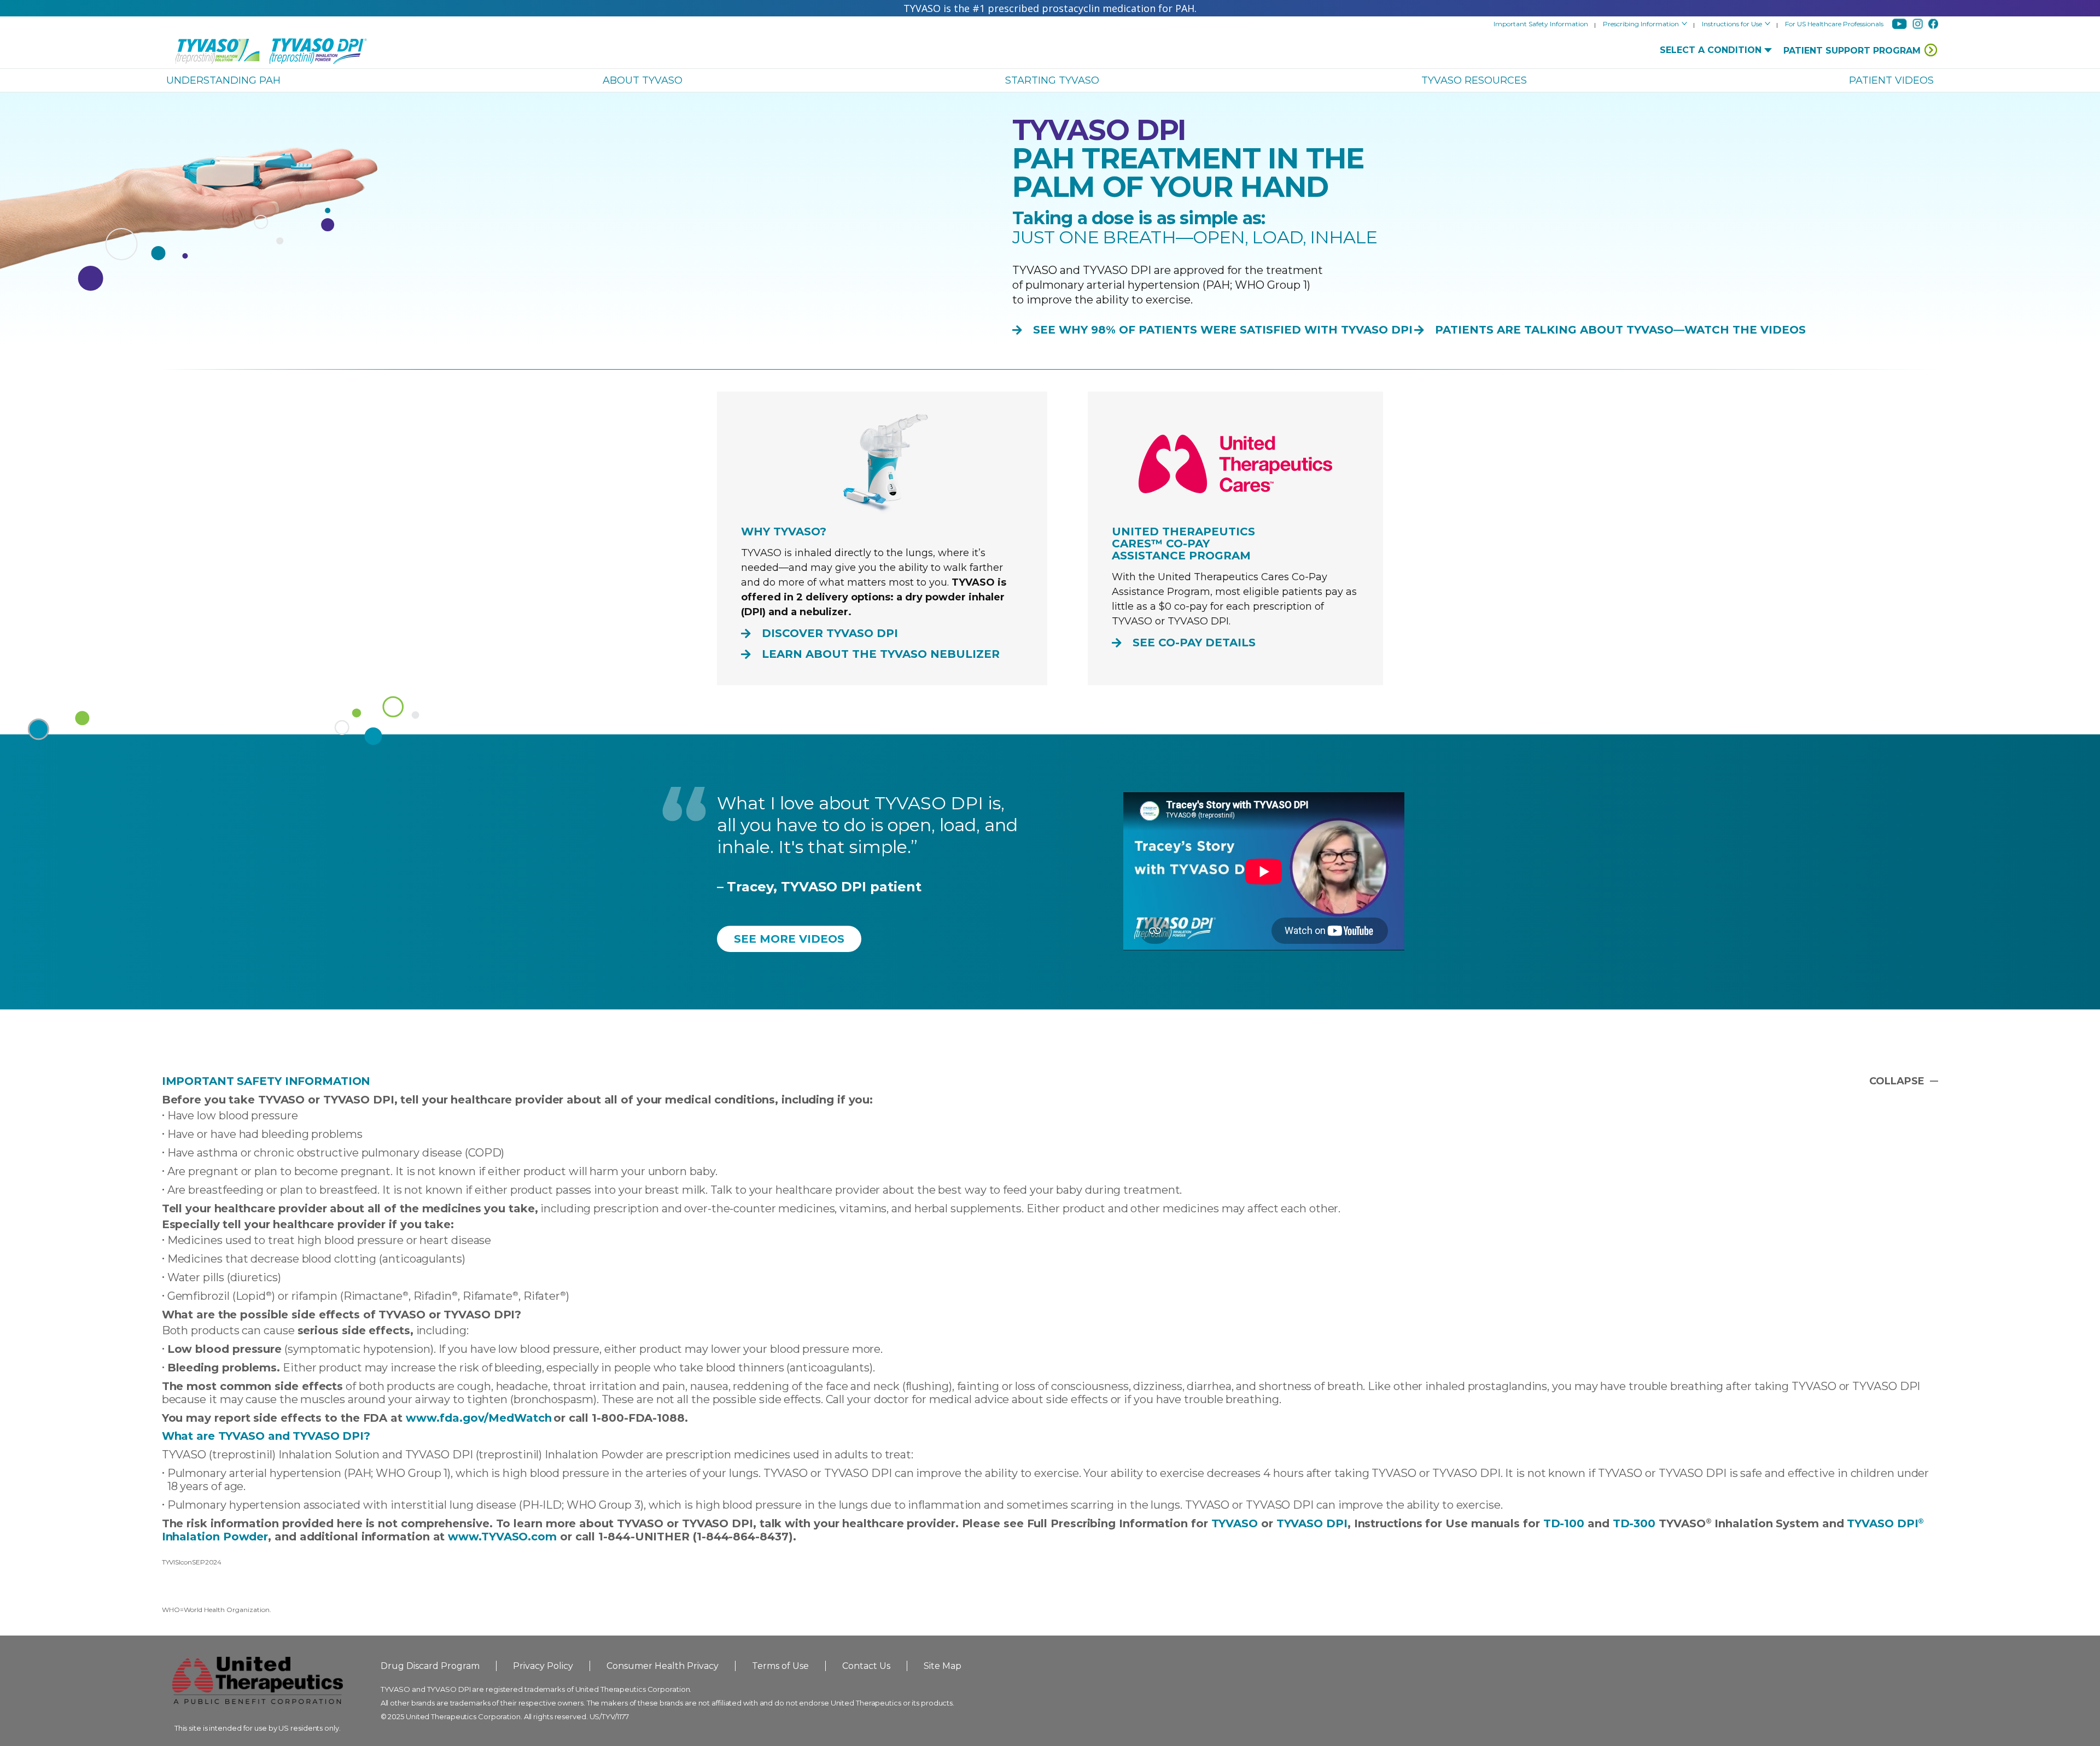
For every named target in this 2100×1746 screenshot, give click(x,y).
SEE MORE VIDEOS (789, 939)
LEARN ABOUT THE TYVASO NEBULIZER (881, 654)
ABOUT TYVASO (643, 80)
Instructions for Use (1733, 24)
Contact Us (866, 1666)
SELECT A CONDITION (1711, 50)
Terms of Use (780, 1666)
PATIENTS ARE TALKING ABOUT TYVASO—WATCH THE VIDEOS (1620, 330)
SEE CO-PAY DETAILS (1194, 643)
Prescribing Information (1642, 24)
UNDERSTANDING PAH (223, 80)
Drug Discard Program (430, 1666)
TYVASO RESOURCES (1474, 80)
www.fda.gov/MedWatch (479, 1418)
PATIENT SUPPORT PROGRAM (1852, 51)
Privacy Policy (543, 1666)
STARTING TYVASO (1052, 80)
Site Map (943, 1666)
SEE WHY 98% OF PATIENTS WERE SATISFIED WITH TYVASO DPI (1223, 330)
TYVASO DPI (1312, 1523)
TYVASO (1235, 1523)
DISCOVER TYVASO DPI (830, 633)
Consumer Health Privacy (663, 1666)
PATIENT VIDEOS (1891, 80)
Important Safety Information (1541, 24)
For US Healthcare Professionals (1834, 24)
